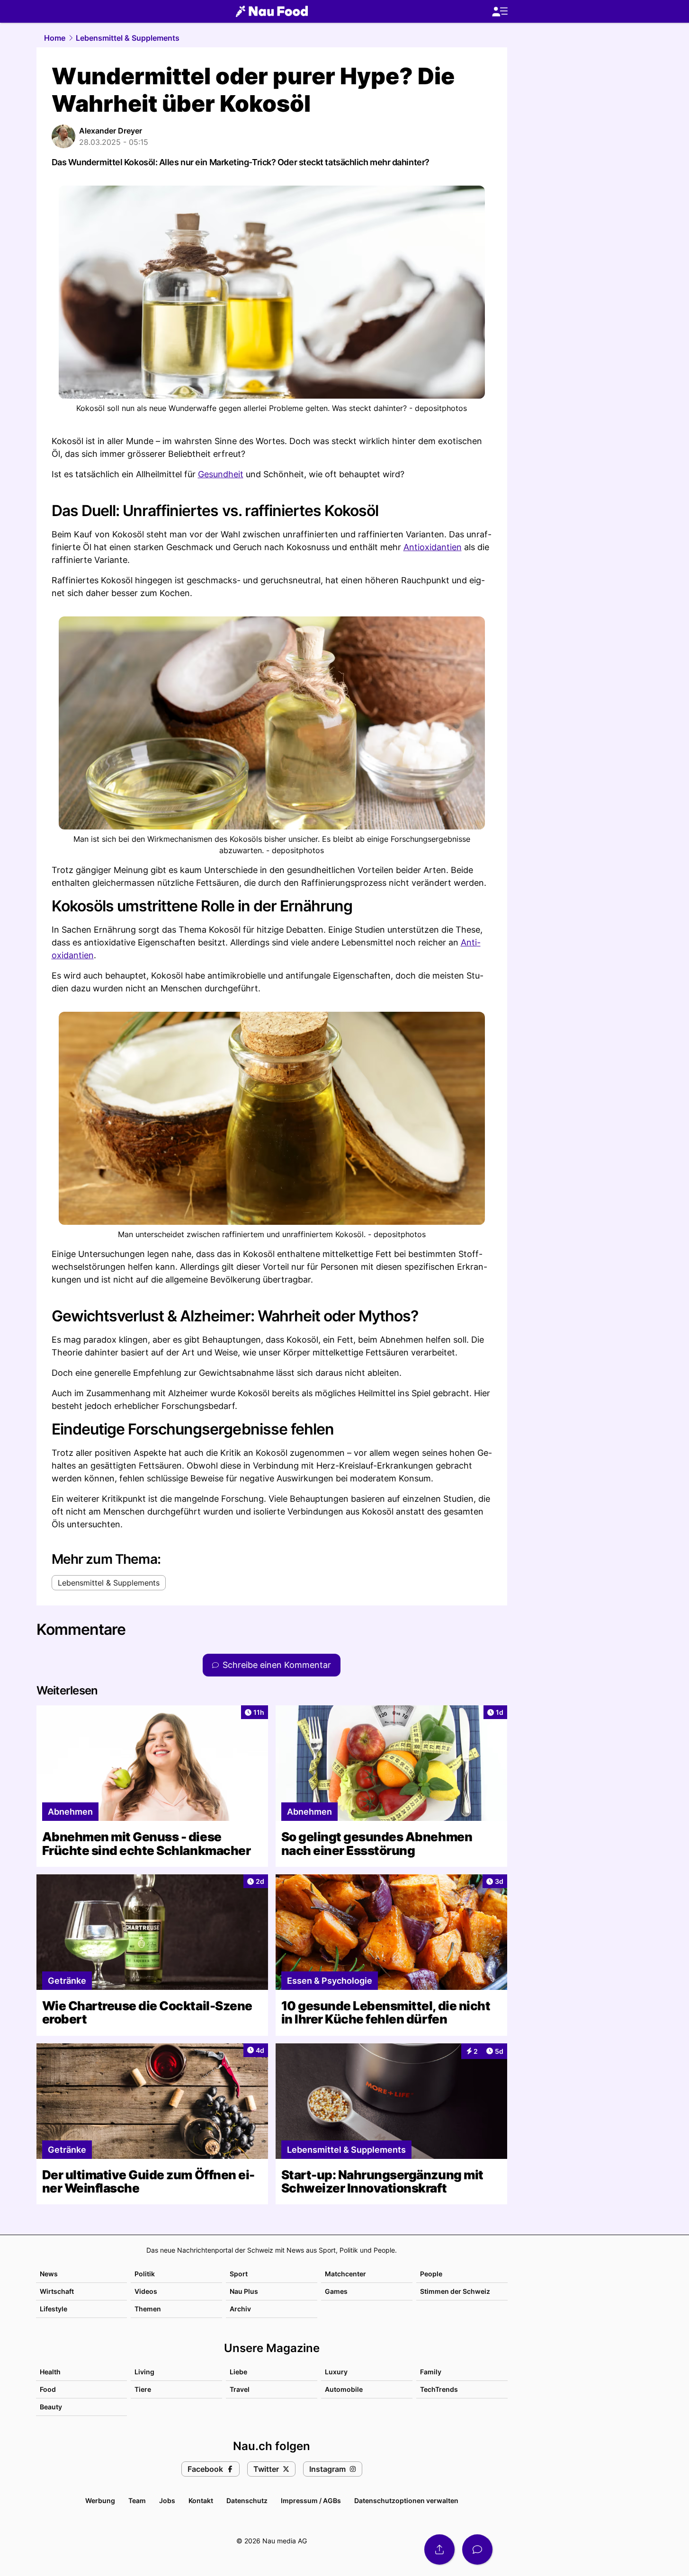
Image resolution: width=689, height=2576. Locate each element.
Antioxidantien (433, 547)
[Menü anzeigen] (500, 12)
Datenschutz (247, 2500)
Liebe (238, 2372)
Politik (145, 2274)
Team (137, 2500)
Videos (146, 2291)
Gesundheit (221, 474)
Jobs (167, 2500)
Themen (148, 2309)
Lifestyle (54, 2309)
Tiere (143, 2389)
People (431, 2274)
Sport (239, 2274)
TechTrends (439, 2389)
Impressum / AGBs (311, 2500)
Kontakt (201, 2500)
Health (50, 2372)
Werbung (100, 2500)
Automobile (344, 2389)
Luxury (336, 2372)
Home (55, 38)
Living (144, 2372)
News (49, 2274)
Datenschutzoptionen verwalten (406, 2500)
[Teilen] (439, 2549)
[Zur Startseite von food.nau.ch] (272, 11)
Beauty (51, 2407)
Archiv (240, 2309)
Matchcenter (345, 2274)
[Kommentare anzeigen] (477, 2549)
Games (336, 2291)
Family (431, 2372)
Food (48, 2389)
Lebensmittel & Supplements (128, 38)
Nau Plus (244, 2291)
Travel (240, 2389)
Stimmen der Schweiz (455, 2291)
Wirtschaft (57, 2291)
